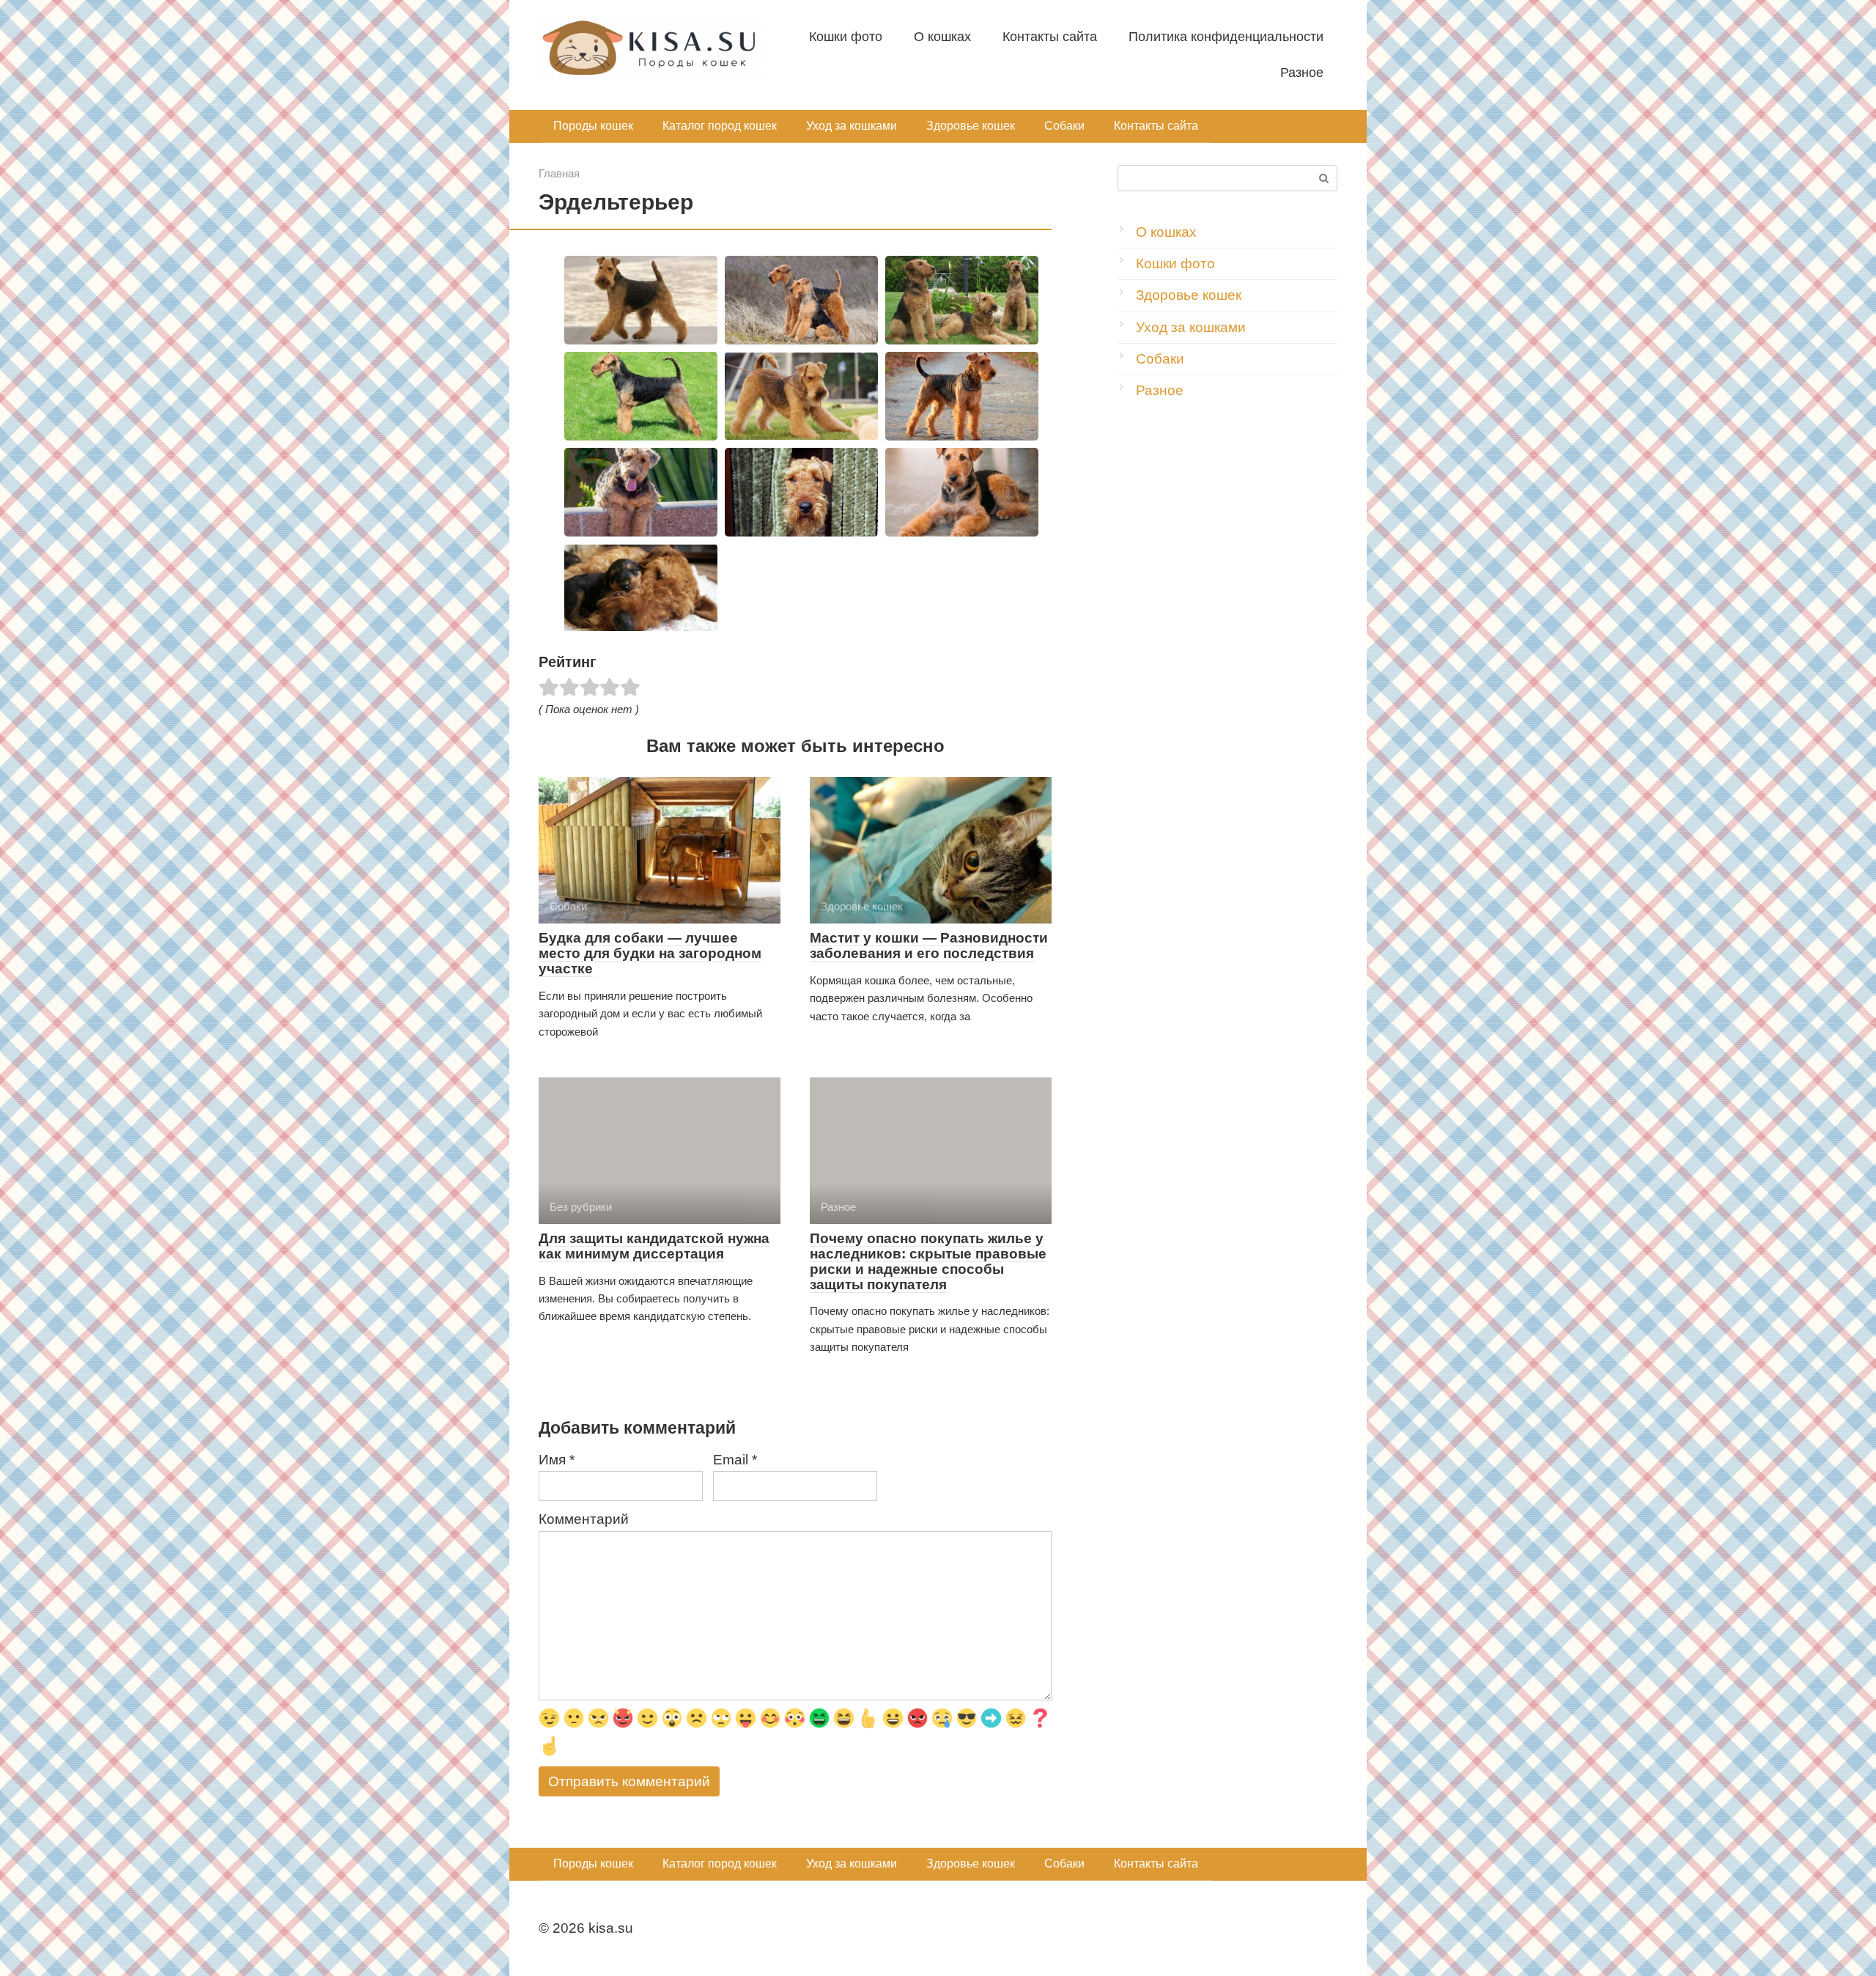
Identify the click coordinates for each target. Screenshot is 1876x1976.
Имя (557, 1460)
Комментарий (584, 1519)
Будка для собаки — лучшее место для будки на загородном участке (650, 953)
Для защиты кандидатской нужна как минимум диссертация (654, 1246)
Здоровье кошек (971, 126)
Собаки (1064, 126)
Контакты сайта (1050, 37)
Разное (1302, 73)
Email (735, 1460)
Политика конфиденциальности (1226, 37)
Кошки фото (846, 37)
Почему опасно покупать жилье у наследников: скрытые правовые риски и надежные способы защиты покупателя (928, 1261)
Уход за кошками (852, 126)
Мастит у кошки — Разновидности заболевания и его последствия (929, 945)
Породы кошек (593, 126)
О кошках (942, 37)
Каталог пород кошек (720, 126)
